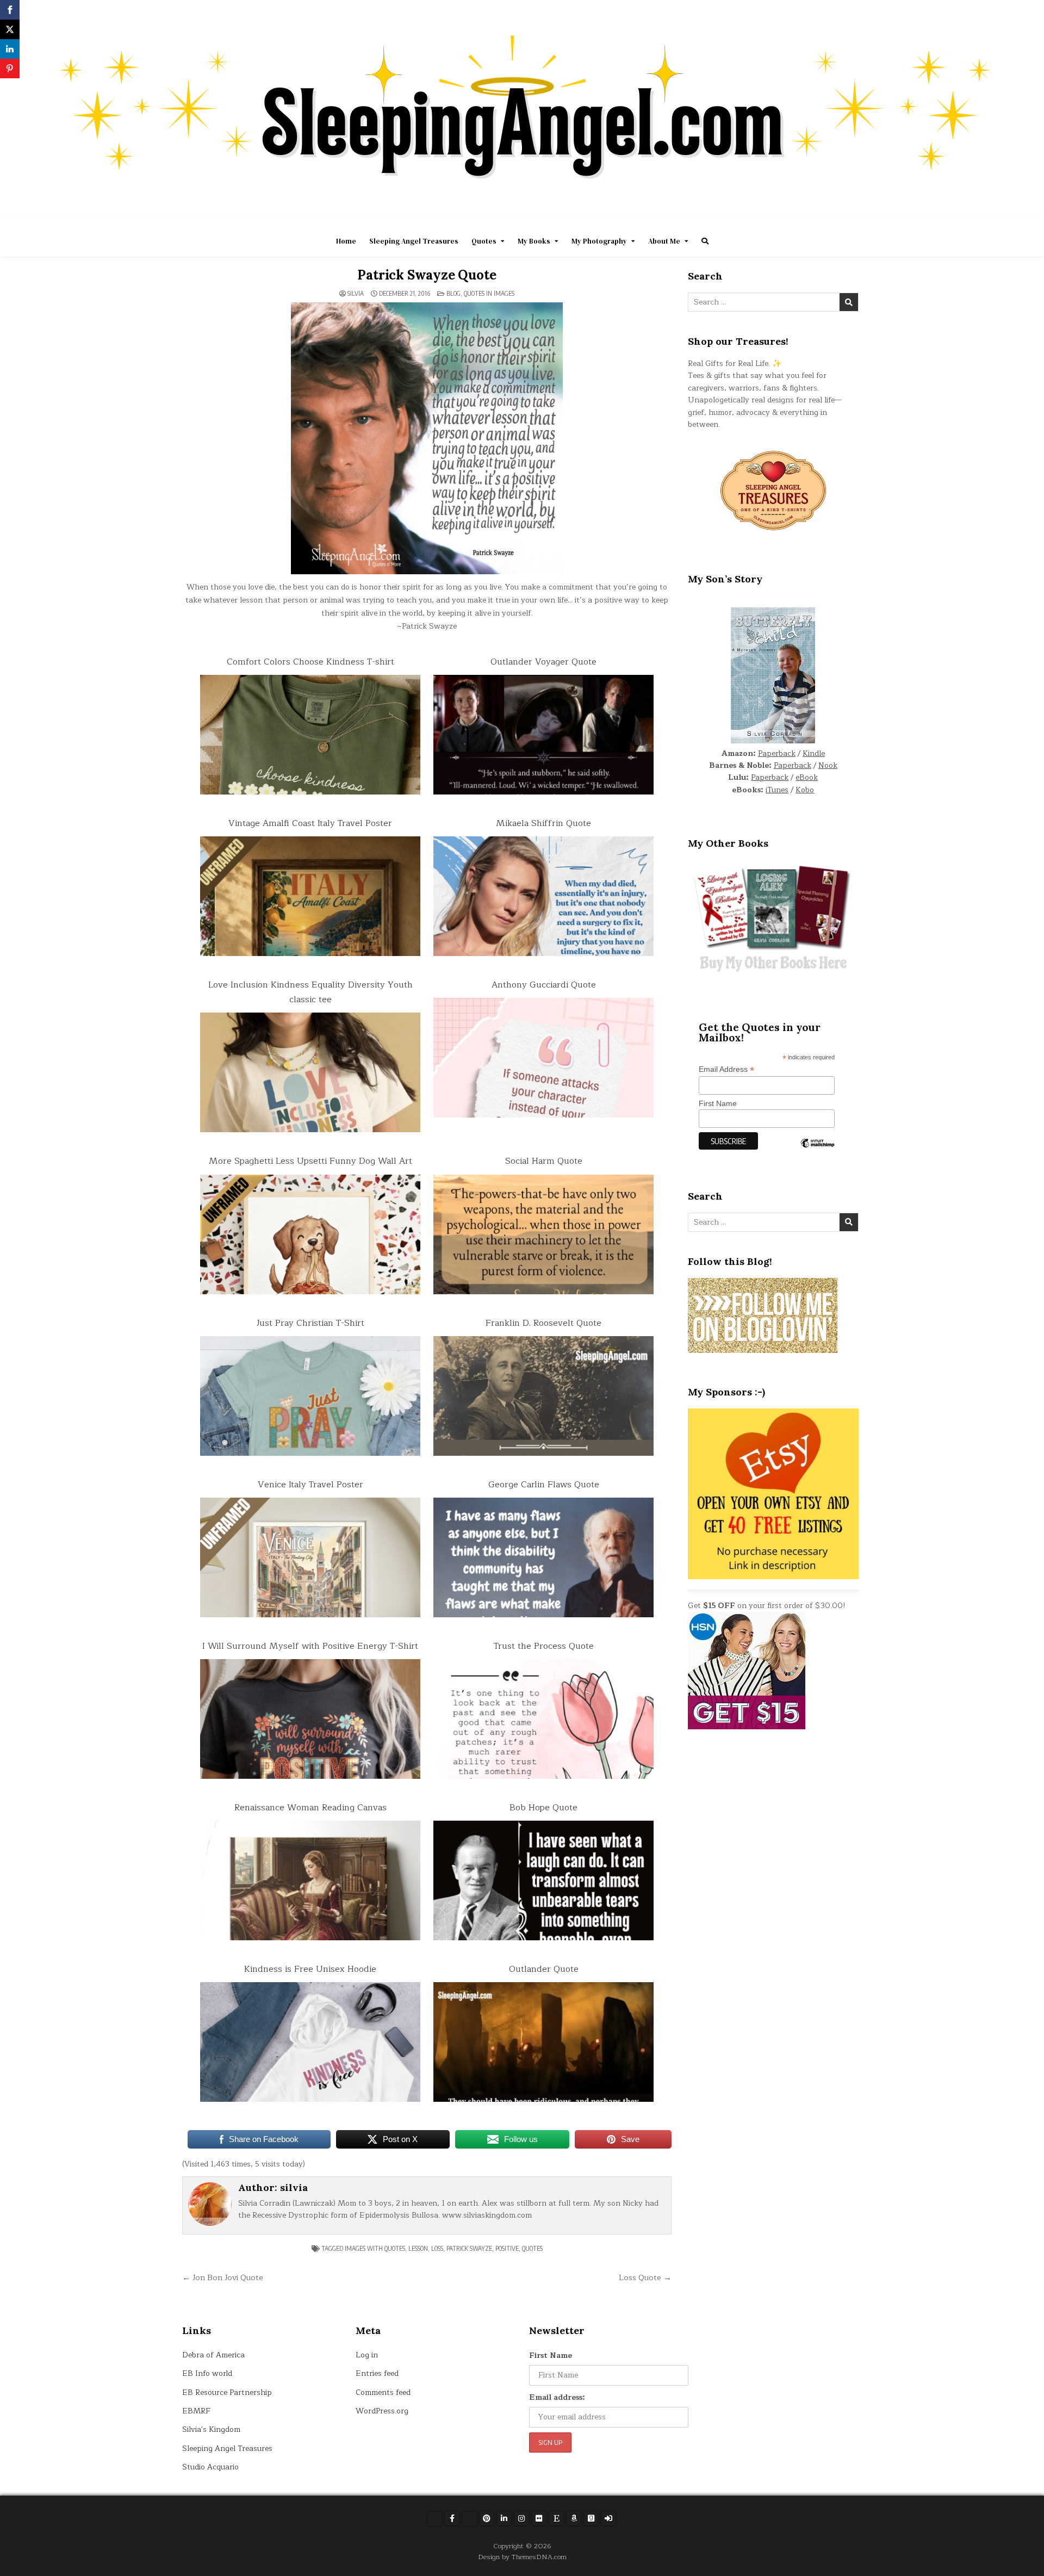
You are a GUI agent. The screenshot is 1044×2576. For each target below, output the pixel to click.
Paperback (777, 753)
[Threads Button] (469, 2519)
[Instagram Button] (521, 2518)
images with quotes (375, 2248)
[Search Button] (705, 241)
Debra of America (213, 2355)
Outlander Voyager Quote (543, 662)
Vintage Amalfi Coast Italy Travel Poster (310, 823)
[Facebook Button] (452, 2518)
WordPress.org (382, 2411)
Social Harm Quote (544, 1161)
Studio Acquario (210, 2467)
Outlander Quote (544, 1969)
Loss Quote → (645, 2277)
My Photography (599, 241)
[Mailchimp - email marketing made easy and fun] (817, 1151)
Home (346, 241)
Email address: (557, 2397)
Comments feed (383, 2392)
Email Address (726, 1069)
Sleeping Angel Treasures (414, 241)
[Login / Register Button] (608, 2518)
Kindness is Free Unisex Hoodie (310, 1969)
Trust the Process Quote (544, 1646)
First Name (718, 1103)
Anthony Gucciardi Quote (544, 985)
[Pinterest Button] (487, 2518)
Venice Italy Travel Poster (310, 1485)
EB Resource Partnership (227, 2392)
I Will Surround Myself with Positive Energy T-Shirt (310, 1646)
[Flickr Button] (539, 2518)
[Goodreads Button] (591, 2518)
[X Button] (434, 2519)
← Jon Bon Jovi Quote (223, 2277)
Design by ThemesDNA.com (522, 2557)
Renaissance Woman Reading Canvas (310, 1808)
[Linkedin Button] (504, 2518)
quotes (532, 2248)
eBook (807, 777)
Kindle (814, 753)
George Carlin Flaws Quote (544, 1485)
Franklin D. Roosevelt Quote (543, 1323)
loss (437, 2248)
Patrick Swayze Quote (427, 275)
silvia (356, 294)
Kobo (805, 790)
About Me (664, 241)
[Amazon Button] (574, 2518)
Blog (453, 293)
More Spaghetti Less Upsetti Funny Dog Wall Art (310, 1161)
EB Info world (207, 2373)
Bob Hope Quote (543, 1808)
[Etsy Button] (556, 2518)
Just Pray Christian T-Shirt (310, 1323)
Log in (367, 2355)
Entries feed (377, 2373)
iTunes (777, 790)
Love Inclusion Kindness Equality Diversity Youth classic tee (310, 992)
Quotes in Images (489, 293)
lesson (418, 2248)
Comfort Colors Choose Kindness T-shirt (310, 662)
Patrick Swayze (469, 2248)
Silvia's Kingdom (211, 2429)
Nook (828, 765)
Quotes (484, 241)
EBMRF (196, 2411)
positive (507, 2248)
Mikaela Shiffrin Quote (543, 823)
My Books (534, 241)
